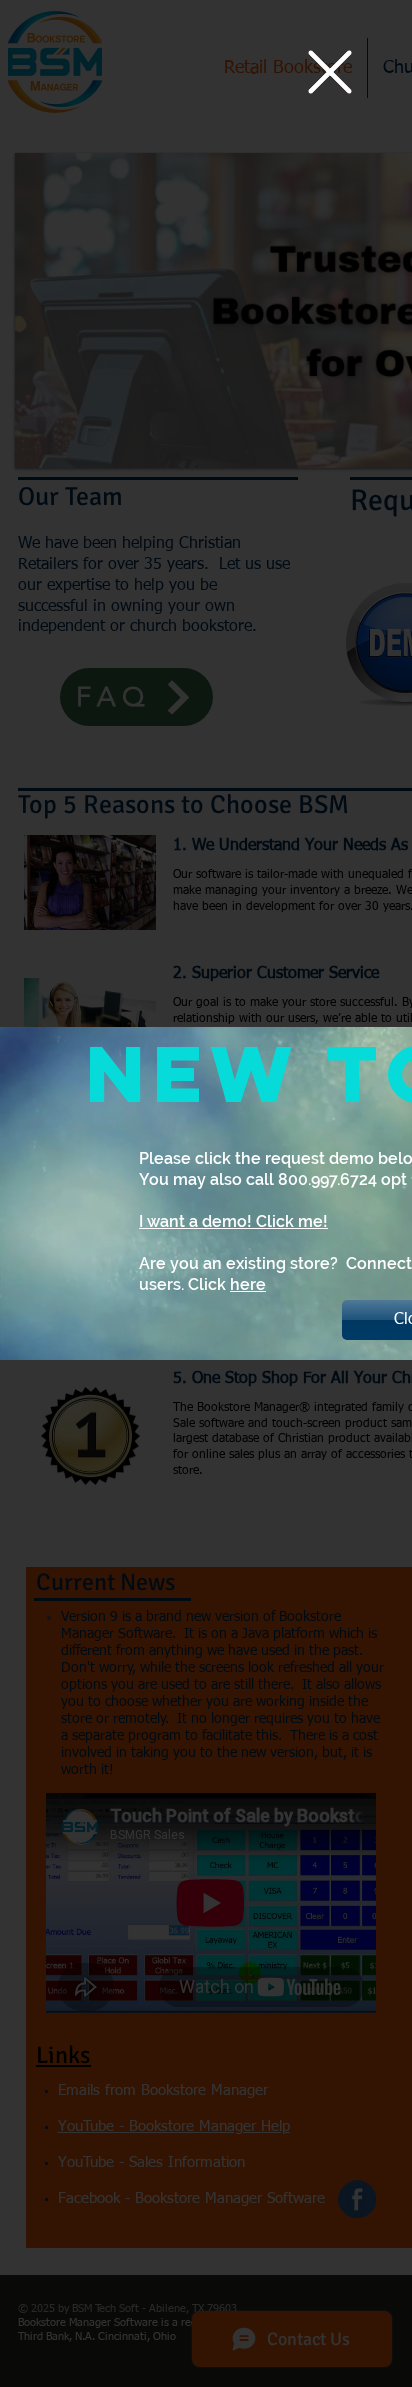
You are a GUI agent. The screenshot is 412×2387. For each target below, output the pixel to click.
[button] (330, 72)
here (248, 1284)
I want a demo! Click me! (233, 1221)
